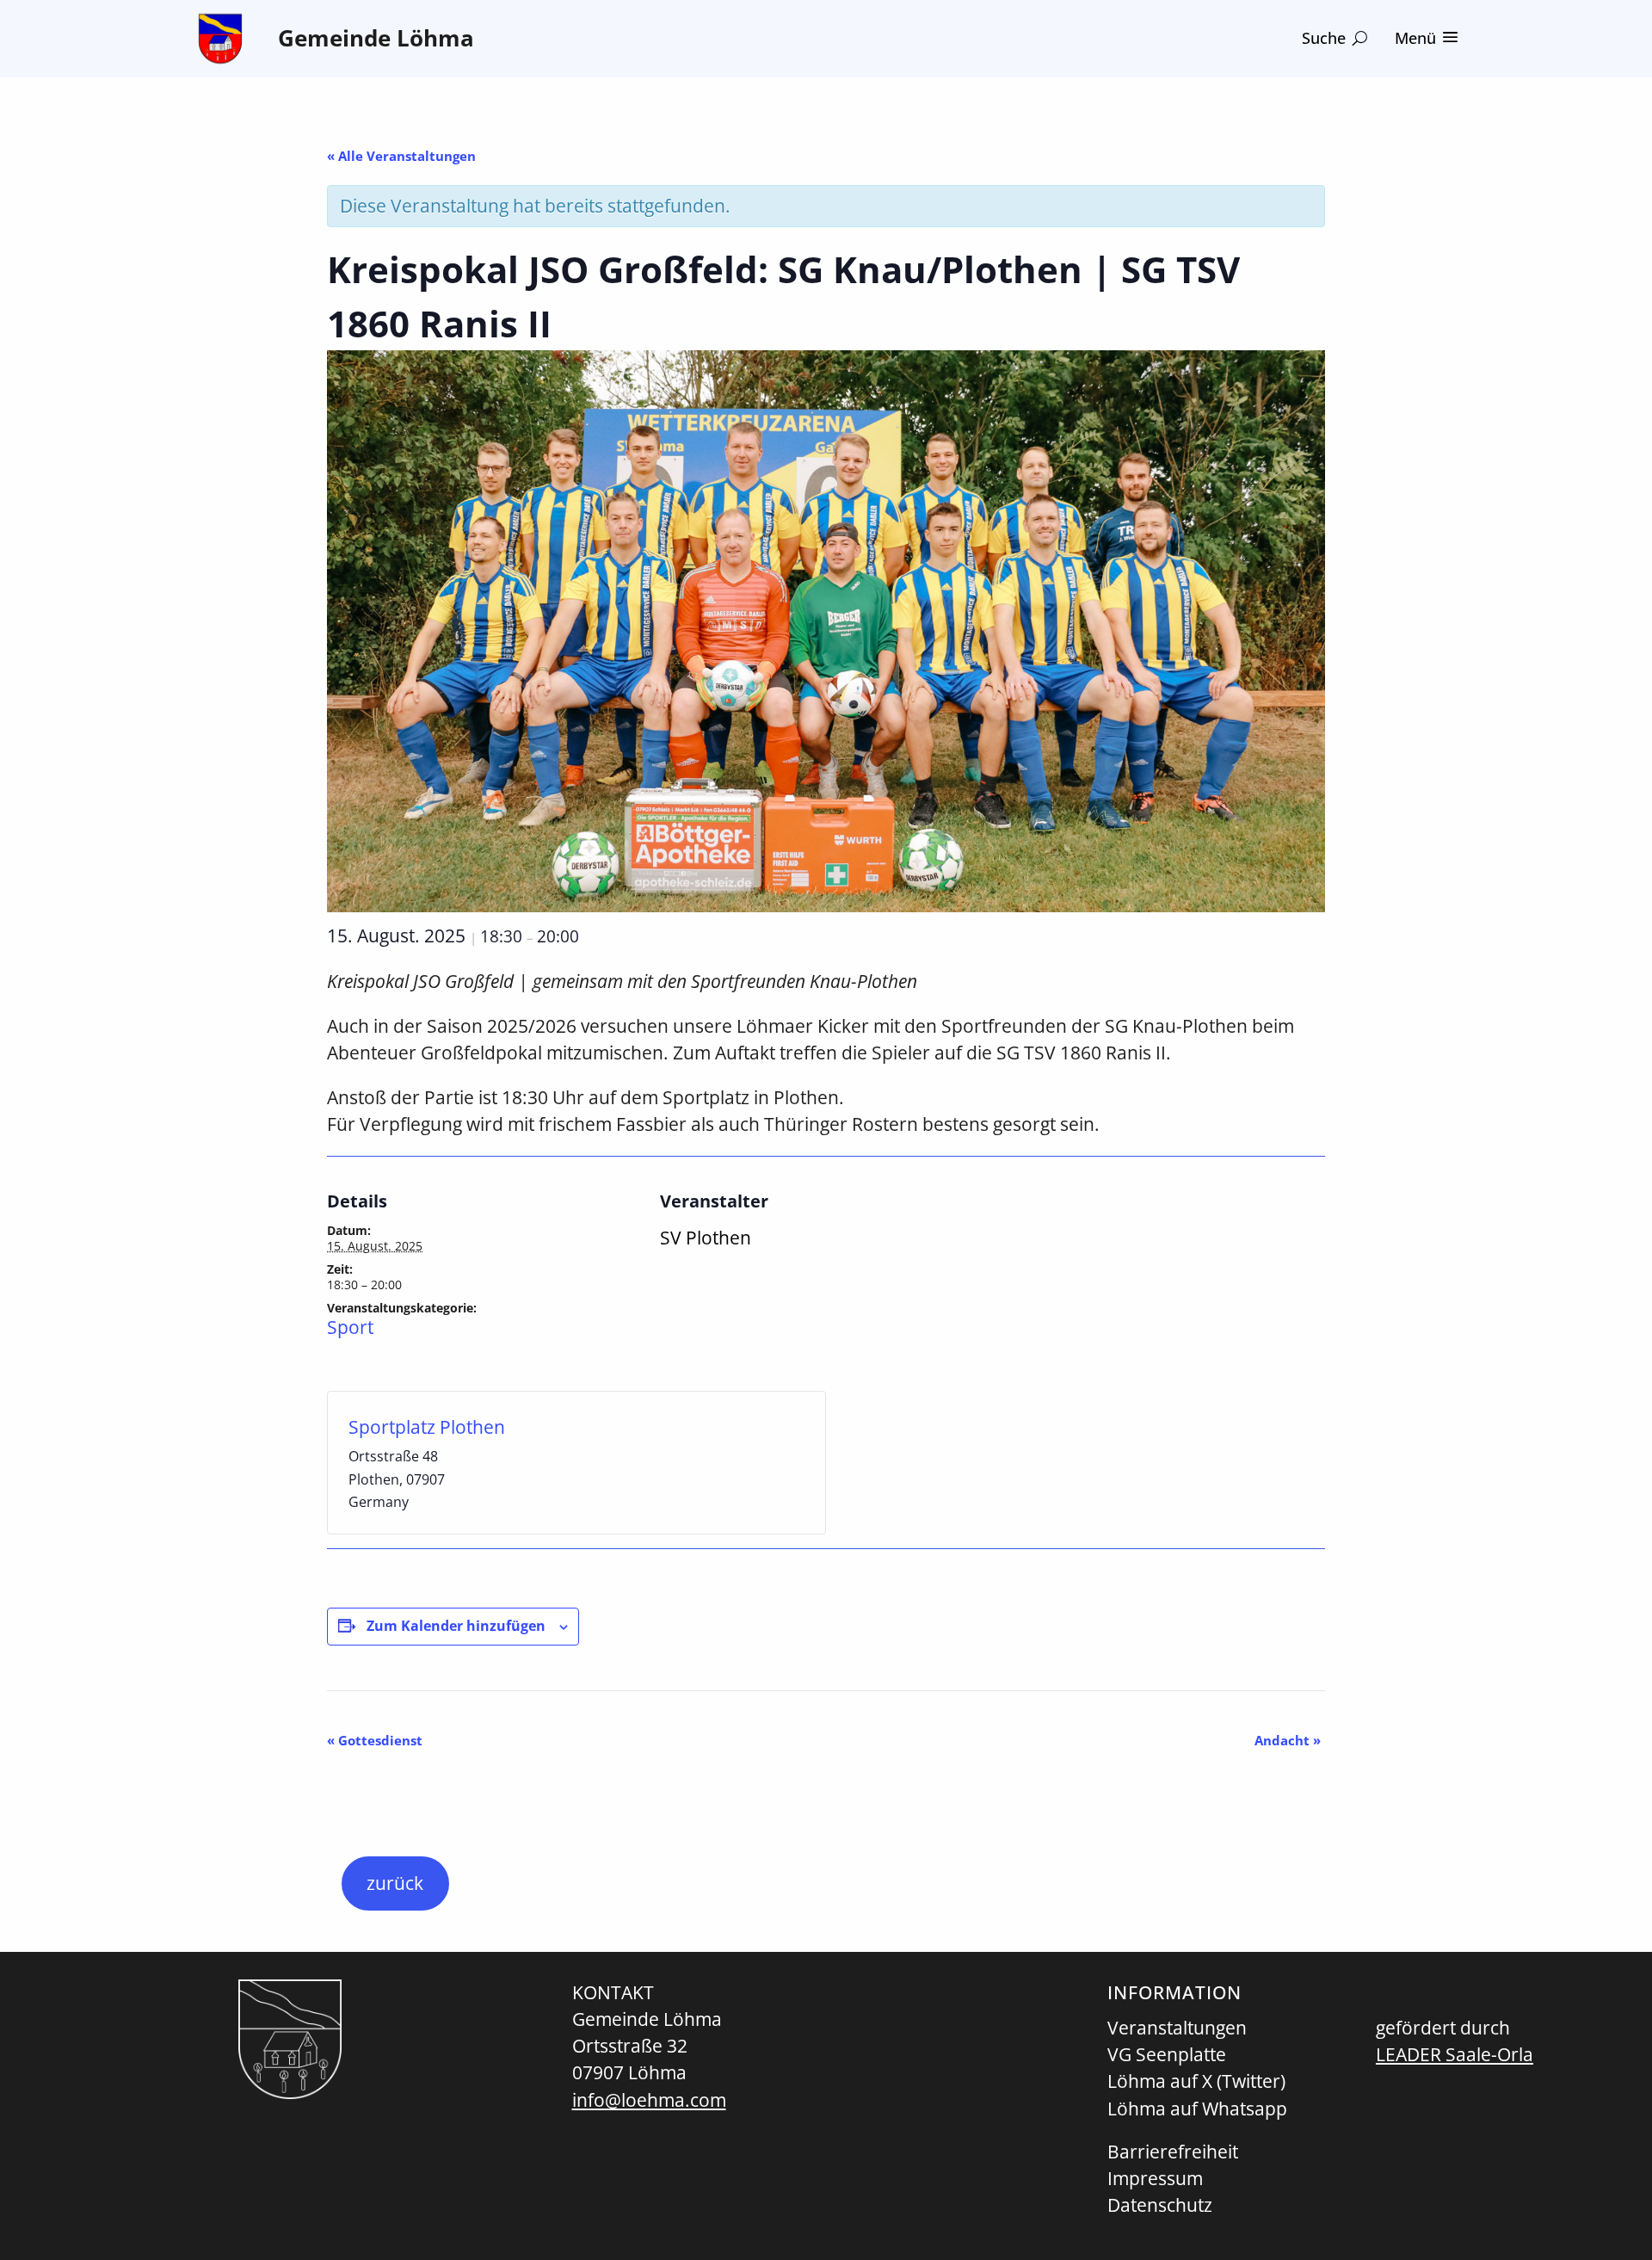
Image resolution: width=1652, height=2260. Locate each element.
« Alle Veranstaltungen (401, 156)
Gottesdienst (375, 1740)
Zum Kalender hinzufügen (456, 1626)
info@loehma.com (649, 2100)
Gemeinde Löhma (376, 38)
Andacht (1288, 1740)
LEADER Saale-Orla (1455, 2054)
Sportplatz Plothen (427, 1427)
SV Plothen (706, 1238)
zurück (395, 1883)
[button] (1335, 38)
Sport (350, 1327)
